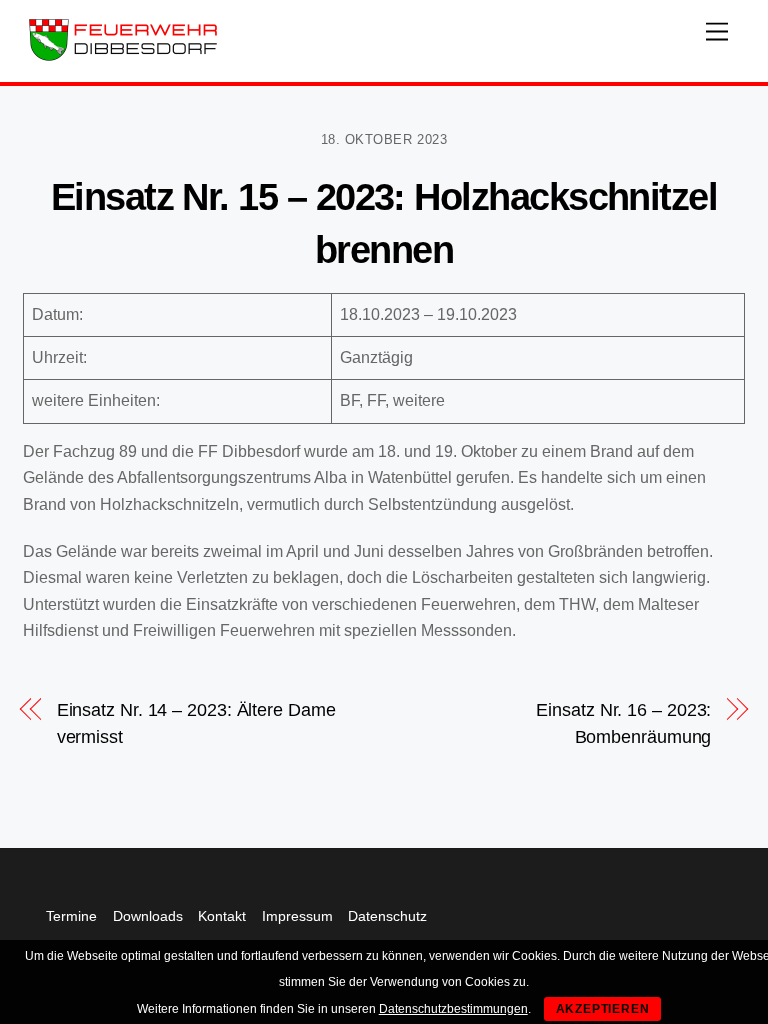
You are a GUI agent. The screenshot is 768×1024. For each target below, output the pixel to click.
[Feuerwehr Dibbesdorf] (123, 56)
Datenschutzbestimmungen (453, 1009)
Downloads (148, 916)
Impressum (297, 916)
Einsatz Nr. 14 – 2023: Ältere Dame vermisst (196, 722)
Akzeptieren (603, 1009)
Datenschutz (387, 916)
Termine (71, 916)
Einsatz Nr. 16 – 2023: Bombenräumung (623, 722)
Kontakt (222, 916)
